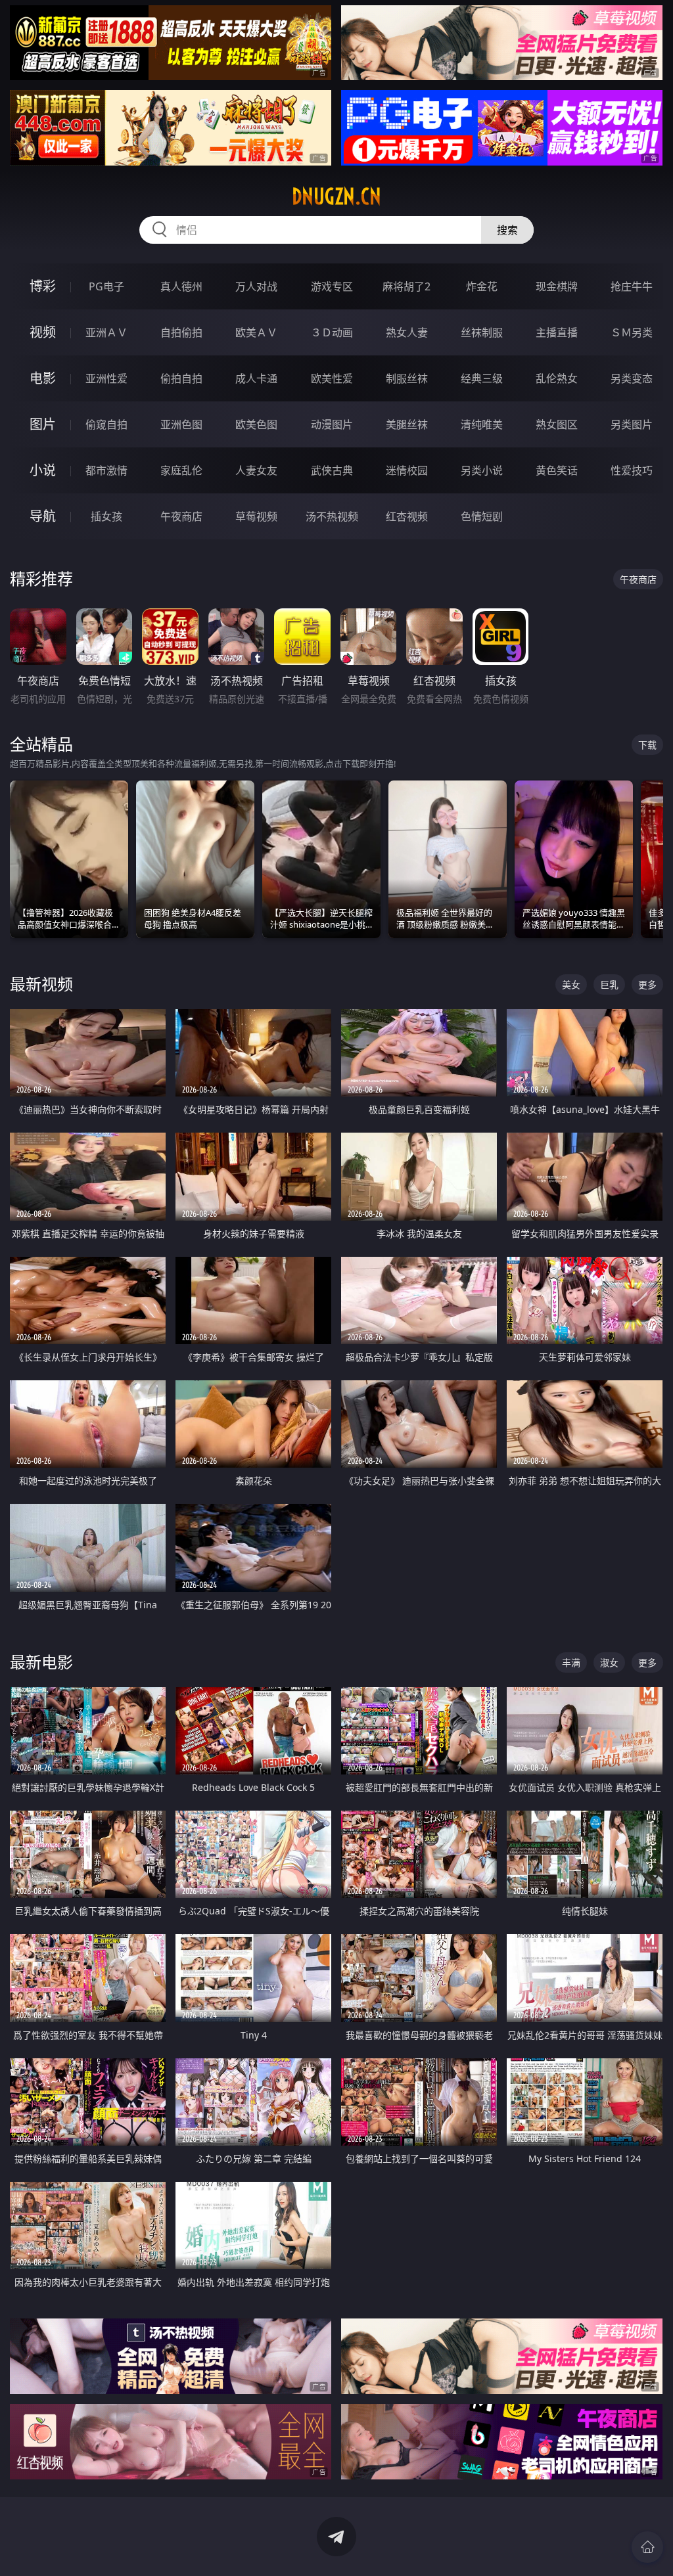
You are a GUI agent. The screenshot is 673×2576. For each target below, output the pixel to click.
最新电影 (41, 1662)
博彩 (43, 286)
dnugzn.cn (336, 196)
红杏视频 (407, 516)
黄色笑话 (557, 470)
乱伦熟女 (557, 378)
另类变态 (632, 378)
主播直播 (557, 332)
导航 (43, 516)
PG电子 (106, 286)
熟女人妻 (407, 332)
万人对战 (256, 286)
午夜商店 (181, 516)
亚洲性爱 (106, 378)
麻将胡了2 (406, 286)
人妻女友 (256, 470)
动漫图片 (332, 424)
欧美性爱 (332, 378)
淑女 (609, 1662)
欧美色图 (256, 424)
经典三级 (482, 378)
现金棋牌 (557, 286)
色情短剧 (482, 516)
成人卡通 (256, 378)
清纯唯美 (482, 424)
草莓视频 (256, 516)
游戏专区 (332, 286)
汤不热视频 (332, 516)
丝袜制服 (482, 332)
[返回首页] (647, 2547)
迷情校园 (407, 470)
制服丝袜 (407, 378)
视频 (43, 332)
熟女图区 (557, 424)
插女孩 (106, 516)
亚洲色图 (181, 424)
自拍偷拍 (181, 332)
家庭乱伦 (181, 470)
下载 (647, 745)
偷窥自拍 (106, 424)
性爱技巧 (632, 470)
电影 (43, 378)
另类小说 (482, 470)
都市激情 (106, 470)
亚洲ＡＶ (106, 332)
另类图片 (632, 424)
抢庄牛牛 (632, 286)
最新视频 (41, 984)
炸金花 (482, 286)
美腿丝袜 (407, 424)
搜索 (507, 230)
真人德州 (181, 286)
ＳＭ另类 (632, 332)
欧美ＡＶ (256, 332)
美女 (571, 984)
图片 (43, 424)
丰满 (571, 1662)
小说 (43, 470)
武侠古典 (332, 470)
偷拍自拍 (181, 378)
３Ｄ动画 (332, 332)
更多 (647, 984)
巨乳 (609, 984)
